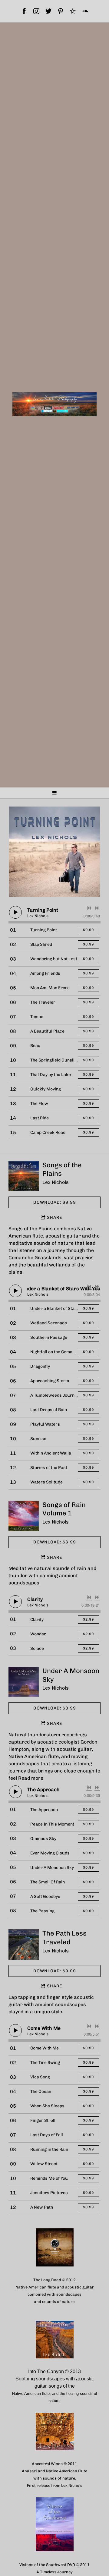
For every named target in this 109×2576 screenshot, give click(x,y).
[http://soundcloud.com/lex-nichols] (85, 11)
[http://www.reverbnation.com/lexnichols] (73, 11)
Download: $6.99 (55, 1542)
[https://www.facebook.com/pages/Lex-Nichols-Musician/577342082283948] (24, 11)
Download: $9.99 (55, 1202)
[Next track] (97, 908)
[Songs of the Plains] (24, 1176)
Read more (31, 1778)
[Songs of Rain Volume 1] (24, 1516)
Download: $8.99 (55, 1708)
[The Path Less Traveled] (24, 1944)
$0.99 (88, 930)
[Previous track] (89, 908)
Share (54, 1217)
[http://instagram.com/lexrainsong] (36, 11)
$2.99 (88, 1619)
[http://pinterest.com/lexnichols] (61, 11)
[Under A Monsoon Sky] (24, 1682)
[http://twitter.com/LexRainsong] (48, 11)
